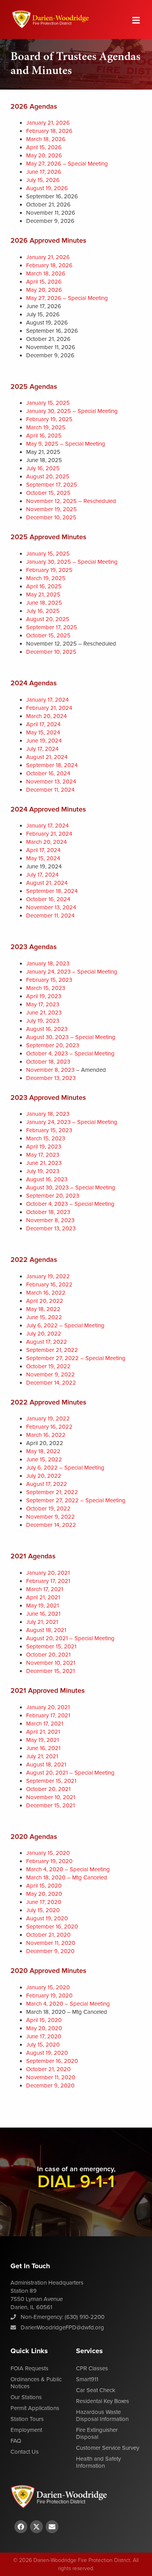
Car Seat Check (96, 2390)
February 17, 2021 (48, 1581)
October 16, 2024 (48, 774)
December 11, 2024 (50, 790)
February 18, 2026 (49, 131)
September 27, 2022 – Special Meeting (76, 1358)
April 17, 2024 (43, 724)
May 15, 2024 (43, 733)
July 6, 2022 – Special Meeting (65, 1326)
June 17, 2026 (44, 172)
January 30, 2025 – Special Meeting (72, 411)
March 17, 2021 (45, 1589)
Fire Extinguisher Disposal (97, 2434)
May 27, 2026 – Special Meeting (67, 164)
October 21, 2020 (48, 1935)
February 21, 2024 (49, 708)
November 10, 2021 (51, 1663)
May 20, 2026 (44, 156)
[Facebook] (21, 2527)
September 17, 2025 (52, 485)
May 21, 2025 (43, 595)
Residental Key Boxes (103, 2401)
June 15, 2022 (44, 1317)
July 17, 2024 (42, 749)
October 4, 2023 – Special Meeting (71, 1054)
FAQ (16, 2441)
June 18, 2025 (44, 603)
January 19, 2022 (48, 1277)
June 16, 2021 (43, 1614)
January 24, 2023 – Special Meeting (72, 972)
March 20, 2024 (46, 716)
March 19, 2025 (46, 428)
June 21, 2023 (44, 1013)
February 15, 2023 (49, 980)
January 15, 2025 (48, 403)
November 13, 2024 (51, 782)
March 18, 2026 (46, 139)
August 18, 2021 (46, 1630)
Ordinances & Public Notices (36, 2383)
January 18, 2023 (48, 964)
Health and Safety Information (98, 2462)
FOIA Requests (29, 2369)
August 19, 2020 (47, 1919)
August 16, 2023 (47, 1029)
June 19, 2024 (44, 741)
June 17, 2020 (44, 1902)
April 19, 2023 (44, 996)
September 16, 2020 (52, 1927)
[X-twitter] (36, 2527)
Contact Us (25, 2452)
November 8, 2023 (50, 1070)
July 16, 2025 (43, 468)
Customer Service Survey (108, 2448)
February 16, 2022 (49, 1285)
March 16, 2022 (46, 1293)
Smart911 (87, 2379)
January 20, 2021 (48, 1573)
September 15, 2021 (51, 1647)
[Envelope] (52, 2527)
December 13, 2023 (51, 1078)
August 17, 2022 (47, 1342)
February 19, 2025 (49, 419)
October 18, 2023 (48, 1062)
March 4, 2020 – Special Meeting (68, 1869)
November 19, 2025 (51, 509)
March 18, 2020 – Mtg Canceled (67, 1878)
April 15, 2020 (44, 1886)
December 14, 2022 (51, 1383)
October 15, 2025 (48, 493)
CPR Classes (92, 2369)
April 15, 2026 (44, 147)
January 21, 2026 (48, 123)
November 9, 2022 (50, 1375)
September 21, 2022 (52, 1350)
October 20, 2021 (48, 1655)
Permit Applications (35, 2408)
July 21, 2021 (42, 1622)
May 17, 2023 (43, 1005)
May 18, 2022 (43, 1309)
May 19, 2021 (42, 1606)
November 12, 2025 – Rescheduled (71, 501)
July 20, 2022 (44, 1334)
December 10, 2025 (51, 518)
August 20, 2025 (48, 477)
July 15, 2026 (43, 180)
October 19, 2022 (48, 1367)
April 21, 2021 (43, 1598)
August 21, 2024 (47, 757)
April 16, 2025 (44, 436)
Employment (26, 2430)
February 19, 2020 (49, 1861)
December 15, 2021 (50, 1671)
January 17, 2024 (47, 700)
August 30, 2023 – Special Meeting (71, 1037)
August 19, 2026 (47, 188)
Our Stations (26, 2397)
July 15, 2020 (43, 1910)
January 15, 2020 (48, 1853)
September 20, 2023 (53, 1045)
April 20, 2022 (45, 1301)
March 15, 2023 (46, 988)
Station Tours (27, 2419)
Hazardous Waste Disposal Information (102, 2416)
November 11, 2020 (51, 1943)
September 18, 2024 (52, 765)
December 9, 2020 (50, 1951)
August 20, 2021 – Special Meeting (70, 1638)
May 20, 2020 (44, 1894)
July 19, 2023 (43, 1021)
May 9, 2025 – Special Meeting (66, 444)
